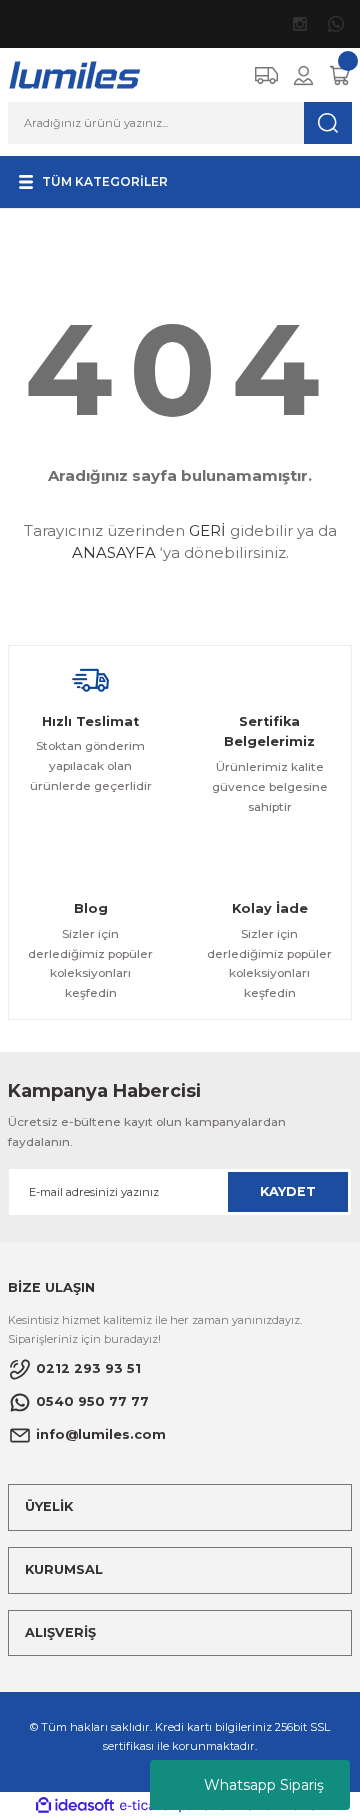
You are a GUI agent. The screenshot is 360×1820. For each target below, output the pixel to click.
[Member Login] (303, 75)
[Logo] (75, 74)
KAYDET (288, 1191)
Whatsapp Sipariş (264, 1785)
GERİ (207, 530)
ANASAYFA (114, 552)
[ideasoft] (75, 1806)
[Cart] (340, 75)
